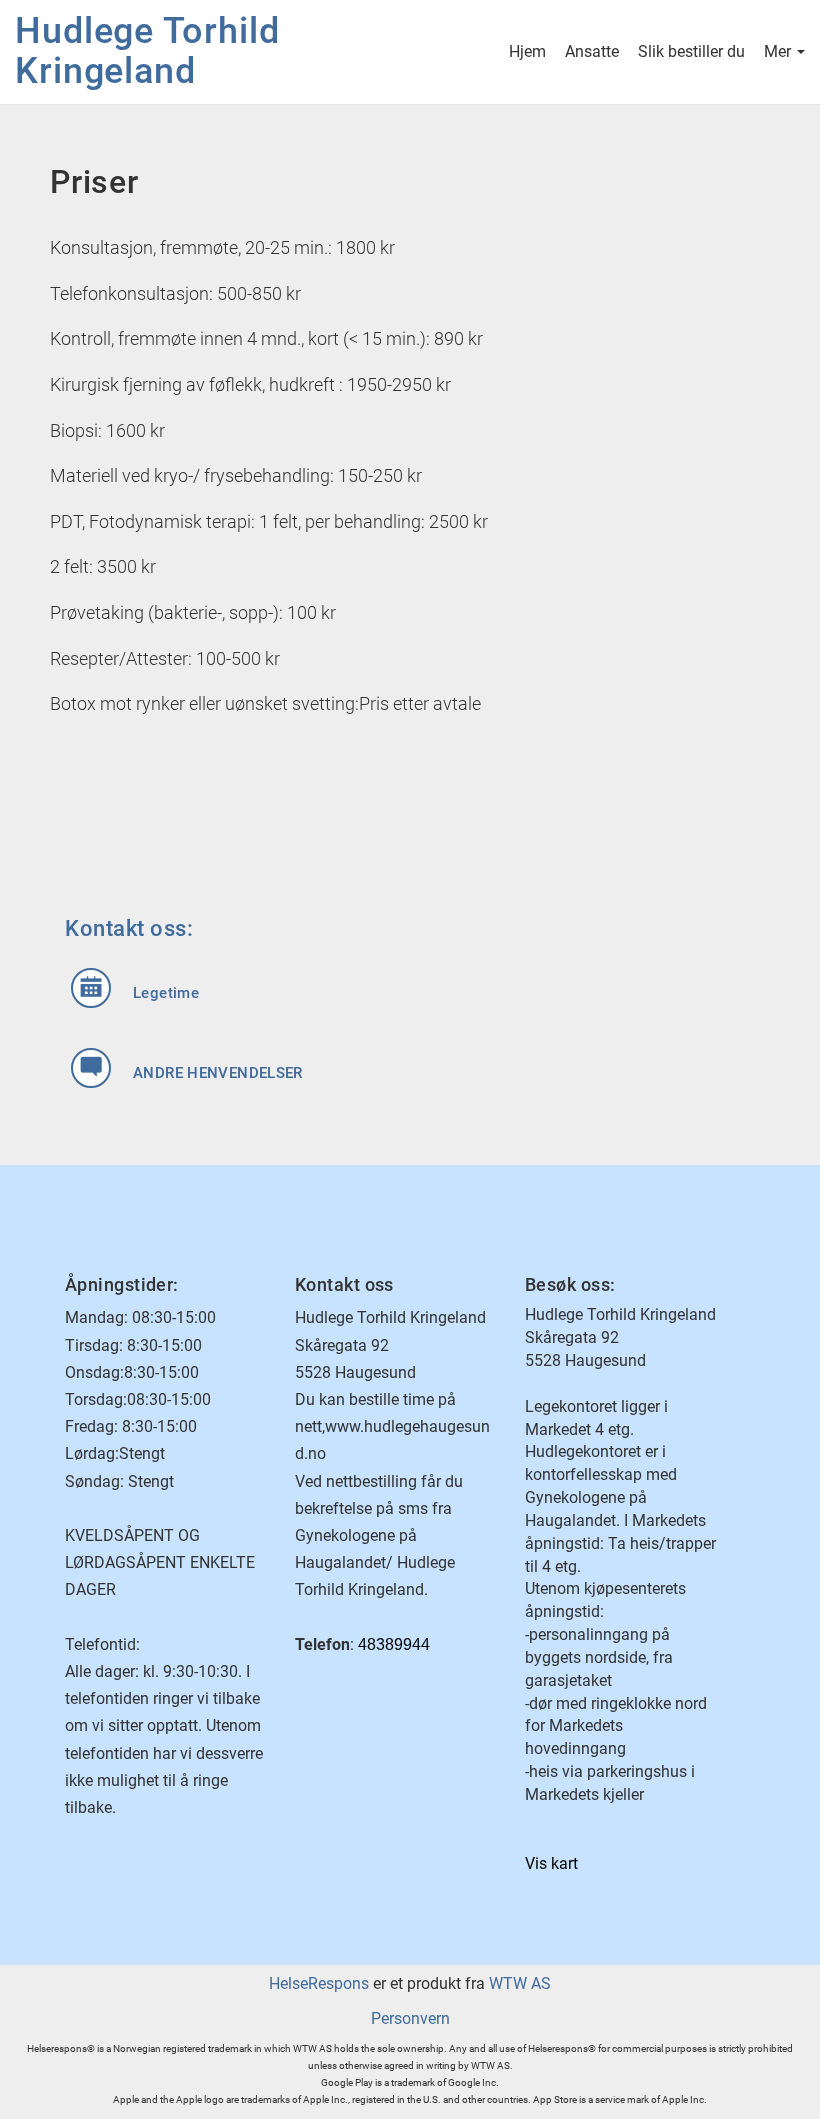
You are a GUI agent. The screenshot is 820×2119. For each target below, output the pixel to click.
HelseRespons (319, 1983)
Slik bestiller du (691, 51)
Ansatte (592, 51)
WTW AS (520, 1983)
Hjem (527, 51)
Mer (779, 51)
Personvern (410, 2018)
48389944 (394, 1644)
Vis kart (551, 1863)
